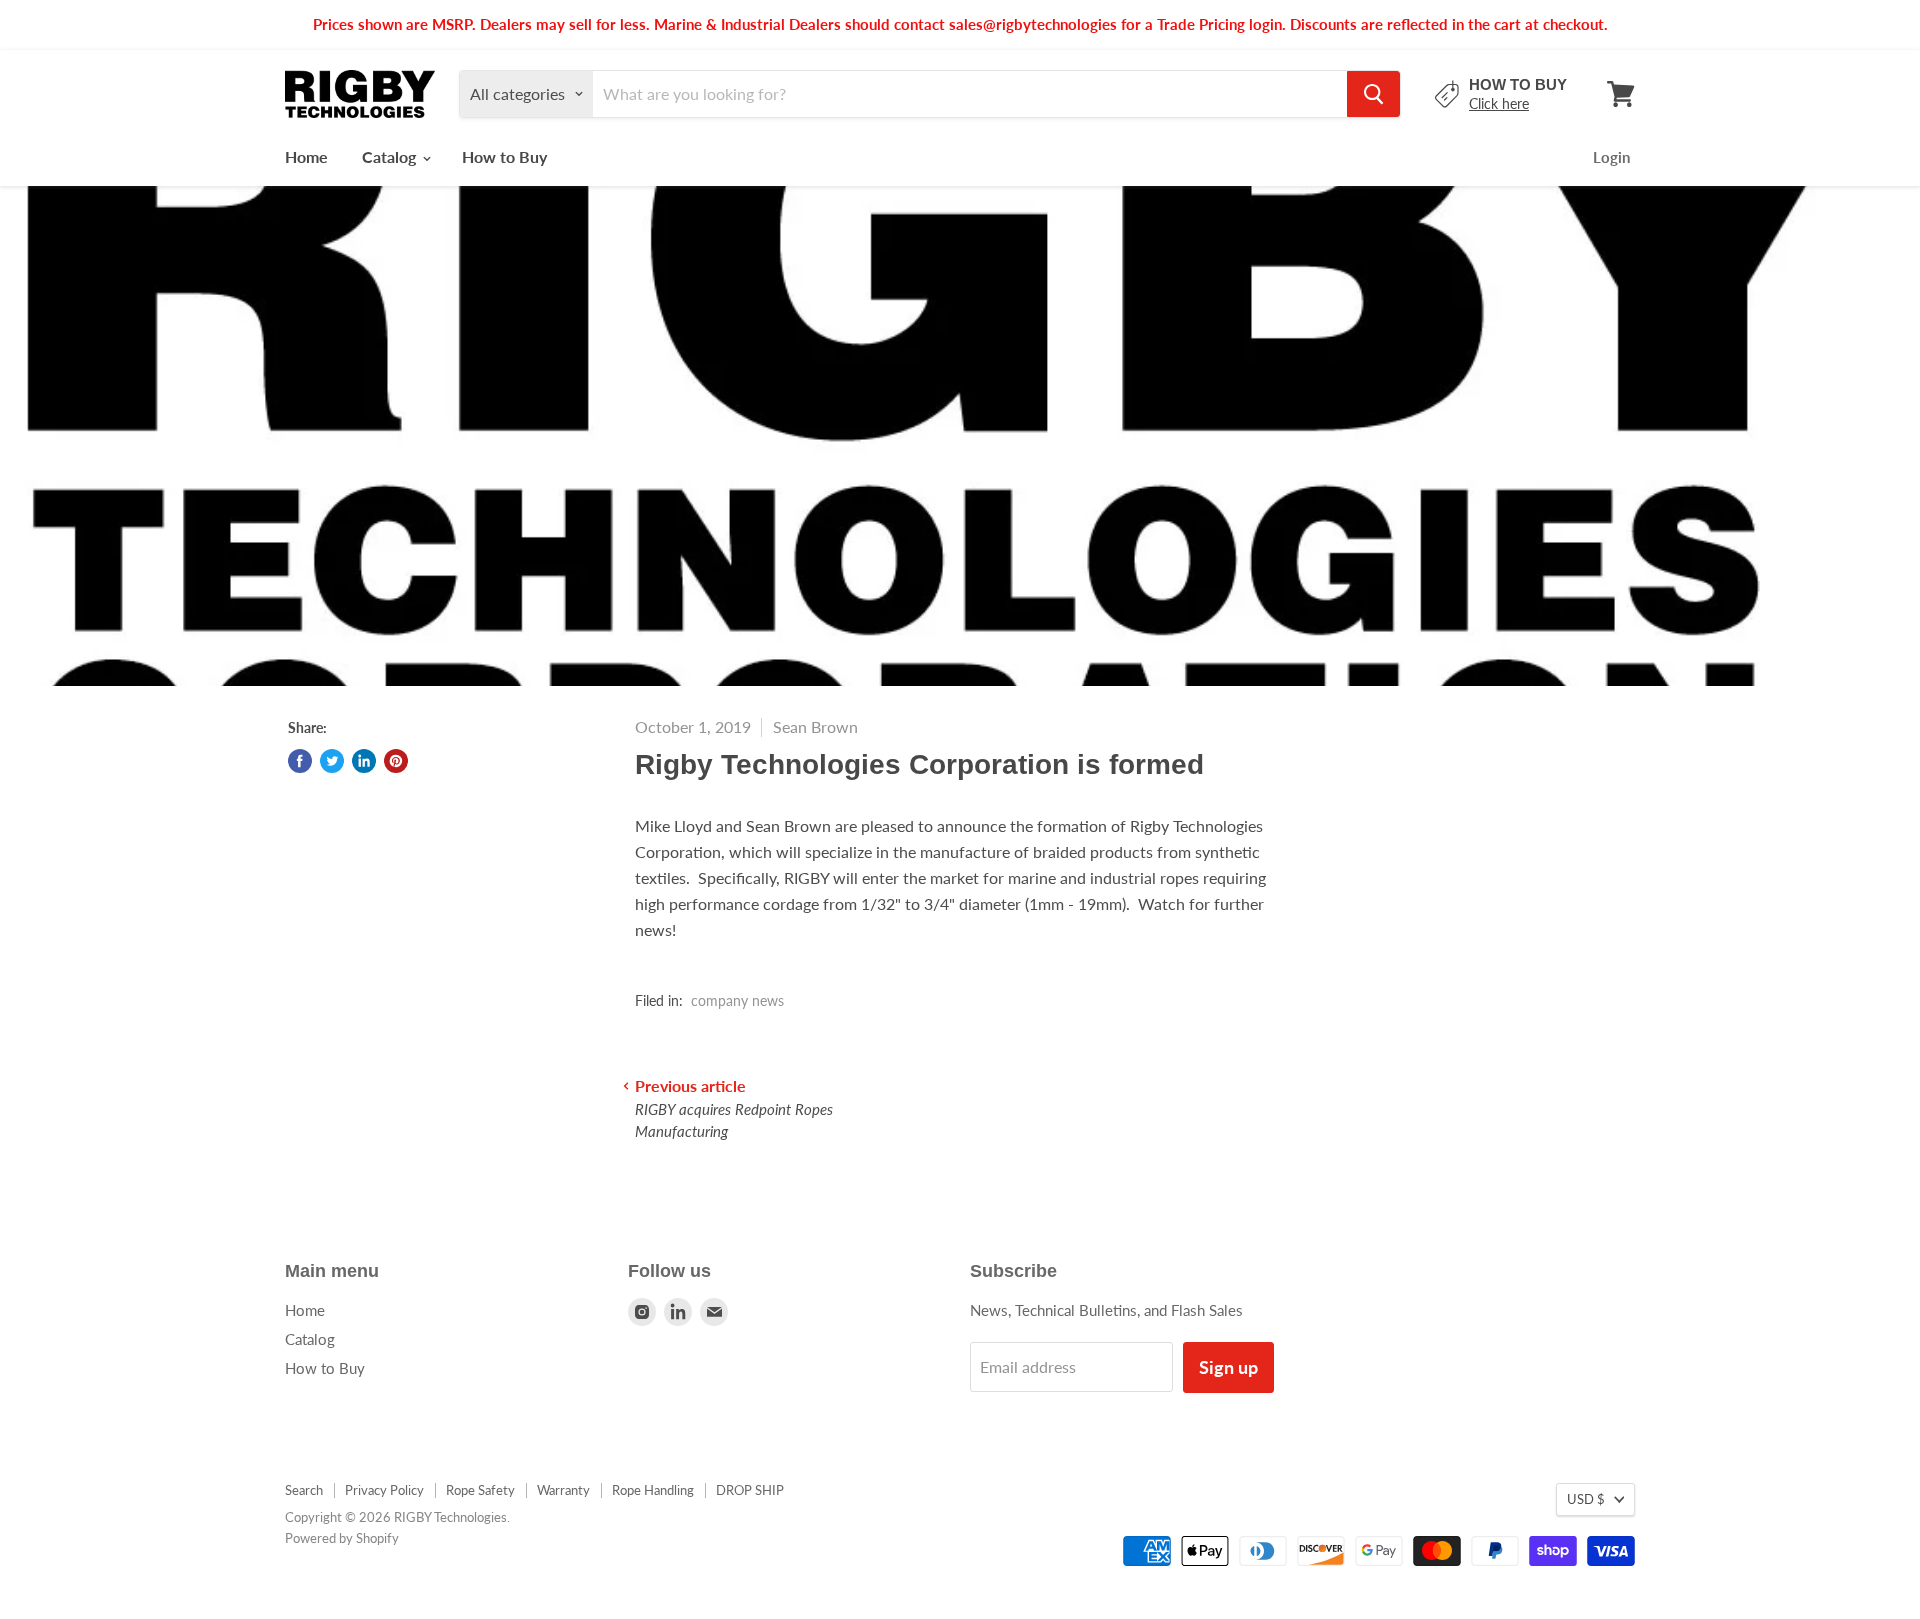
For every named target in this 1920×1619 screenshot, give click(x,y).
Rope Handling (653, 1490)
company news (737, 1000)
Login (1611, 157)
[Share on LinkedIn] (364, 761)
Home (306, 156)
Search (304, 1490)
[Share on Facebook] (300, 761)
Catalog (391, 156)
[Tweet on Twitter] (332, 761)
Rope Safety (480, 1490)
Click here (1499, 103)
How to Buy (504, 156)
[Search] (1373, 94)
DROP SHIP (750, 1490)
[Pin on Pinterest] (396, 761)
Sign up (1228, 1367)
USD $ (1586, 1499)
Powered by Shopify (342, 1538)
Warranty (563, 1490)
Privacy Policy (384, 1490)
